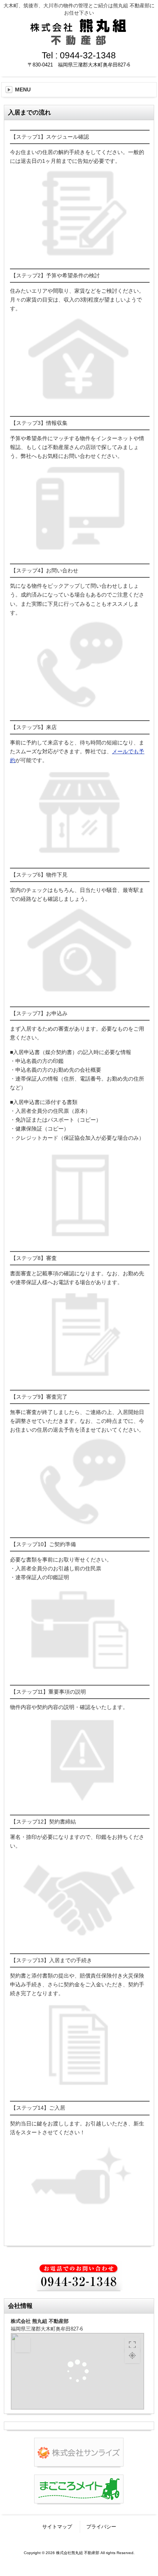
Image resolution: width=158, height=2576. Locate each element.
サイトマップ (57, 2527)
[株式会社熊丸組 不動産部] (79, 42)
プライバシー (101, 2527)
